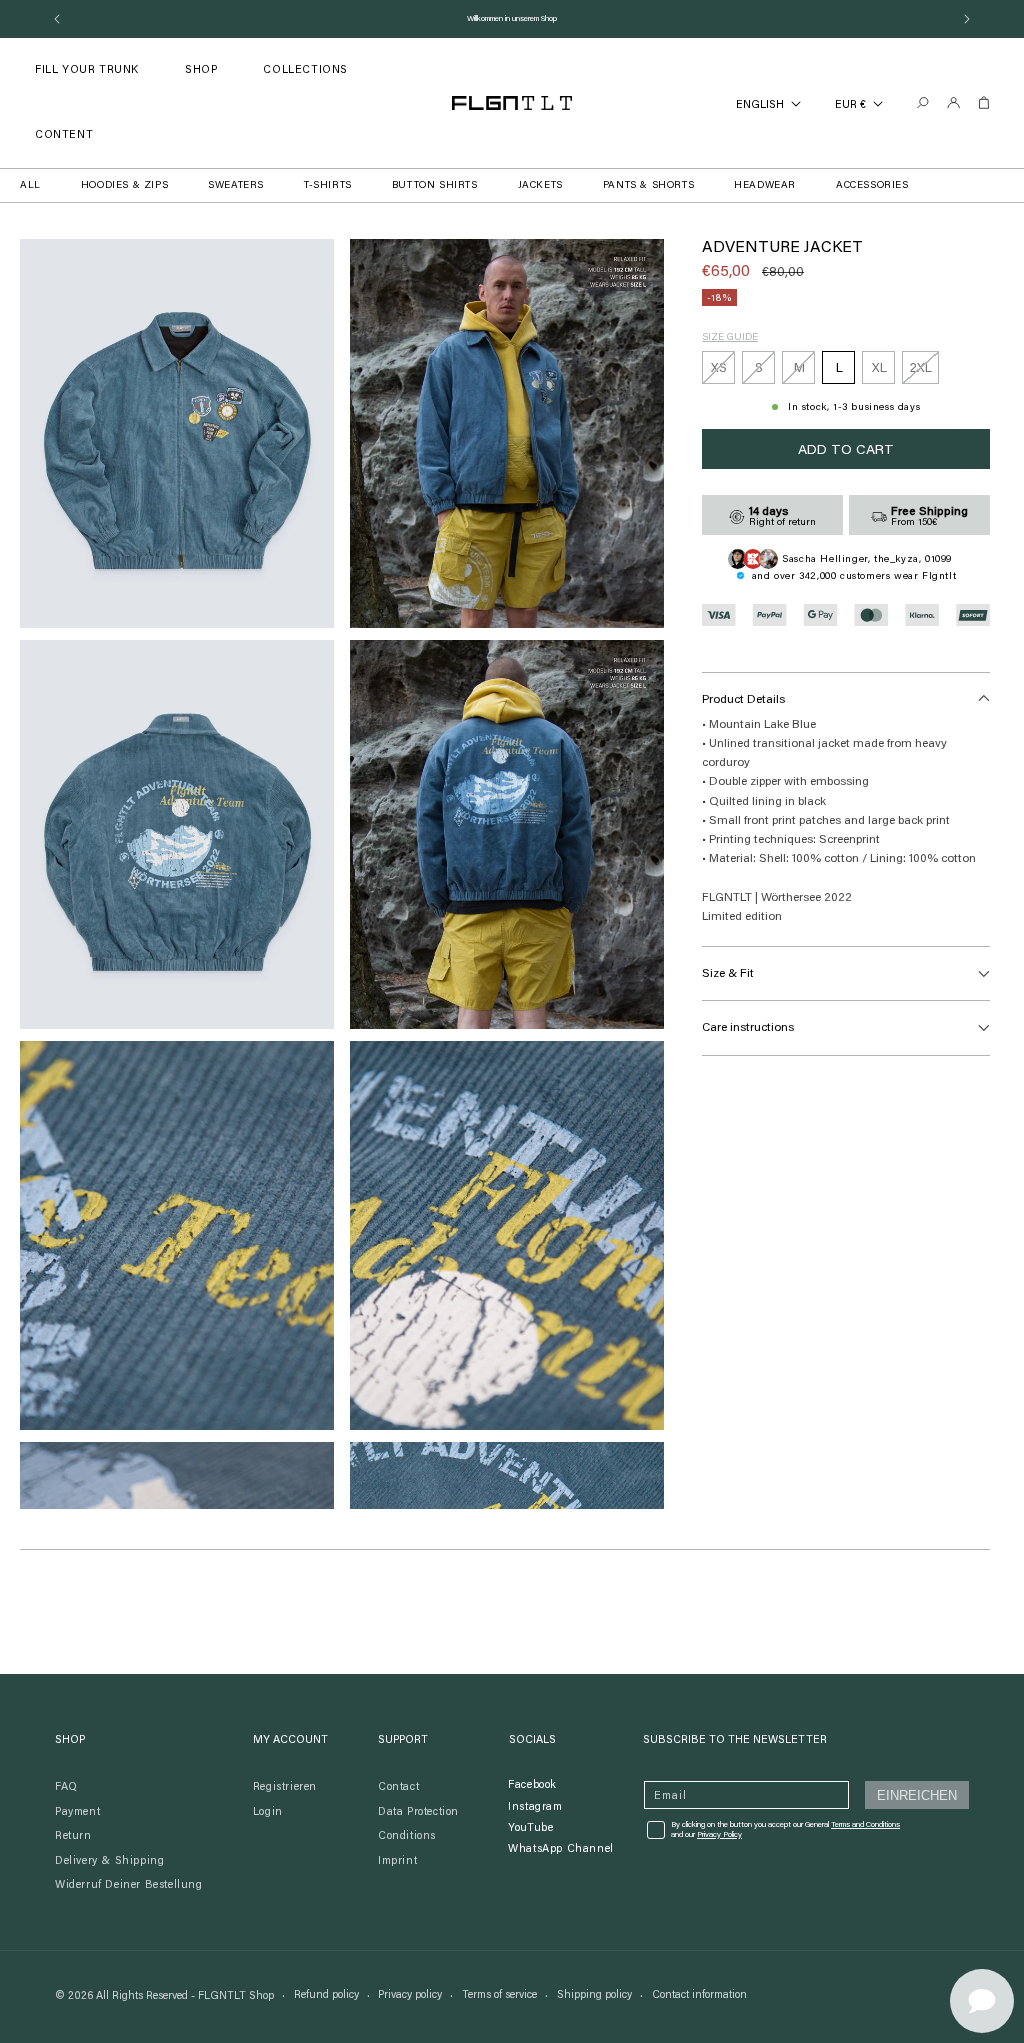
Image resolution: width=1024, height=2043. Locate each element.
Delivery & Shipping (109, 1861)
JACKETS (540, 186)
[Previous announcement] (57, 19)
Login (268, 1812)
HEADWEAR (765, 186)
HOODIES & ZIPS (124, 186)
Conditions (407, 1836)
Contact (398, 1787)
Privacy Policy (719, 1835)
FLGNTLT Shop (236, 1996)
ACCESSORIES (872, 186)
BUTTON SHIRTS (435, 186)
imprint (397, 1861)
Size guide (730, 338)
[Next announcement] (967, 19)
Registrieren (285, 1787)
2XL (924, 373)
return (73, 1836)
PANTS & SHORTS (648, 186)
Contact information (699, 1995)
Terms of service (499, 1995)
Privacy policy (410, 1995)
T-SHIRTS (328, 186)
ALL (30, 186)
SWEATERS (236, 186)
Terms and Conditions (865, 1825)
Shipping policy (594, 1995)
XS (723, 373)
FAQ (66, 1787)
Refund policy (326, 1995)
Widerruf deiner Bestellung (129, 1885)
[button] (201, 70)
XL (879, 368)
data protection (418, 1812)
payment (77, 1812)
